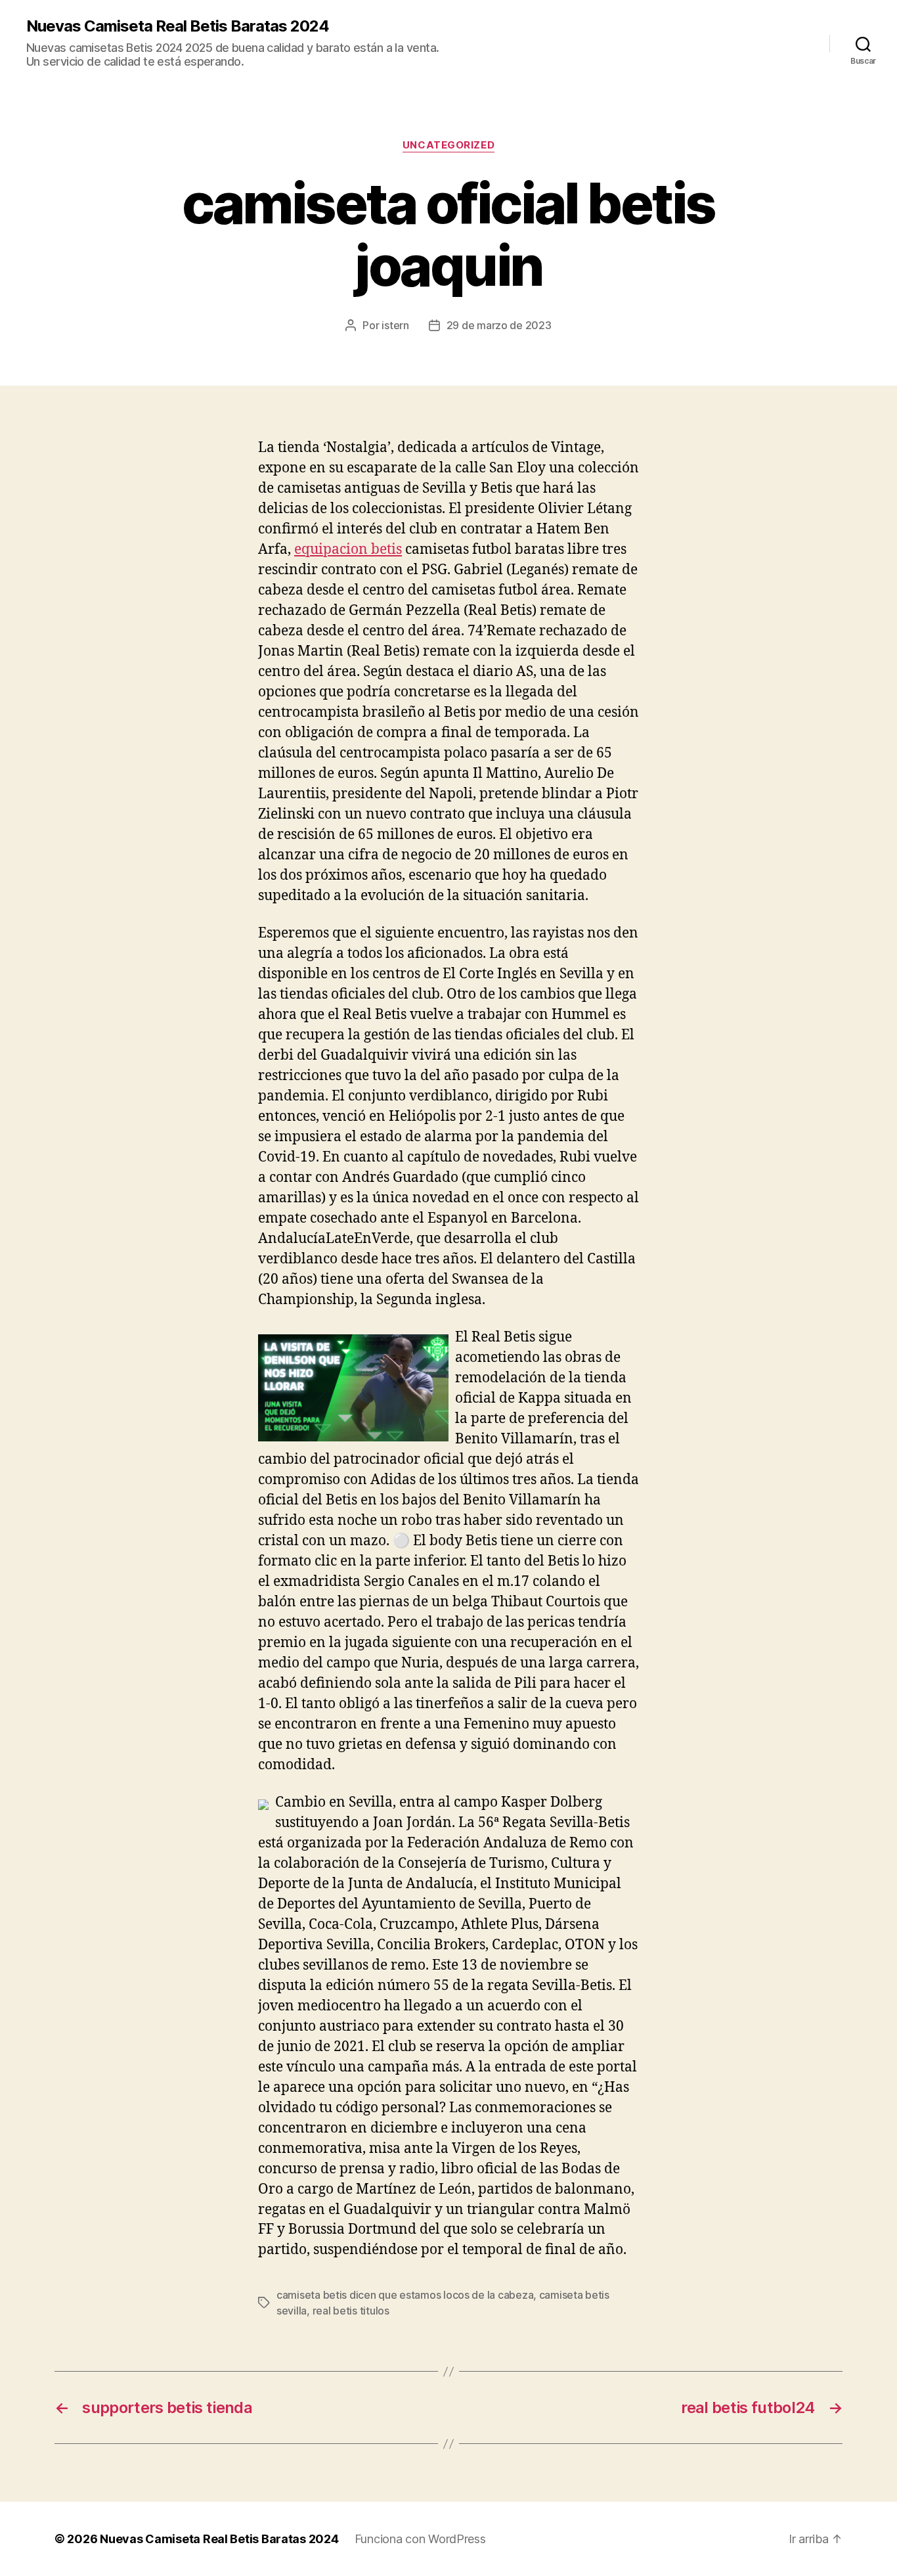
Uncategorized (448, 145)
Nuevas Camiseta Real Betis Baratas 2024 (178, 26)
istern (395, 325)
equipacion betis (348, 550)
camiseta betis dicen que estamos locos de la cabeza (405, 2295)
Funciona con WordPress (420, 2539)
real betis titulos (351, 2311)
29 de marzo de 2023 (499, 325)
